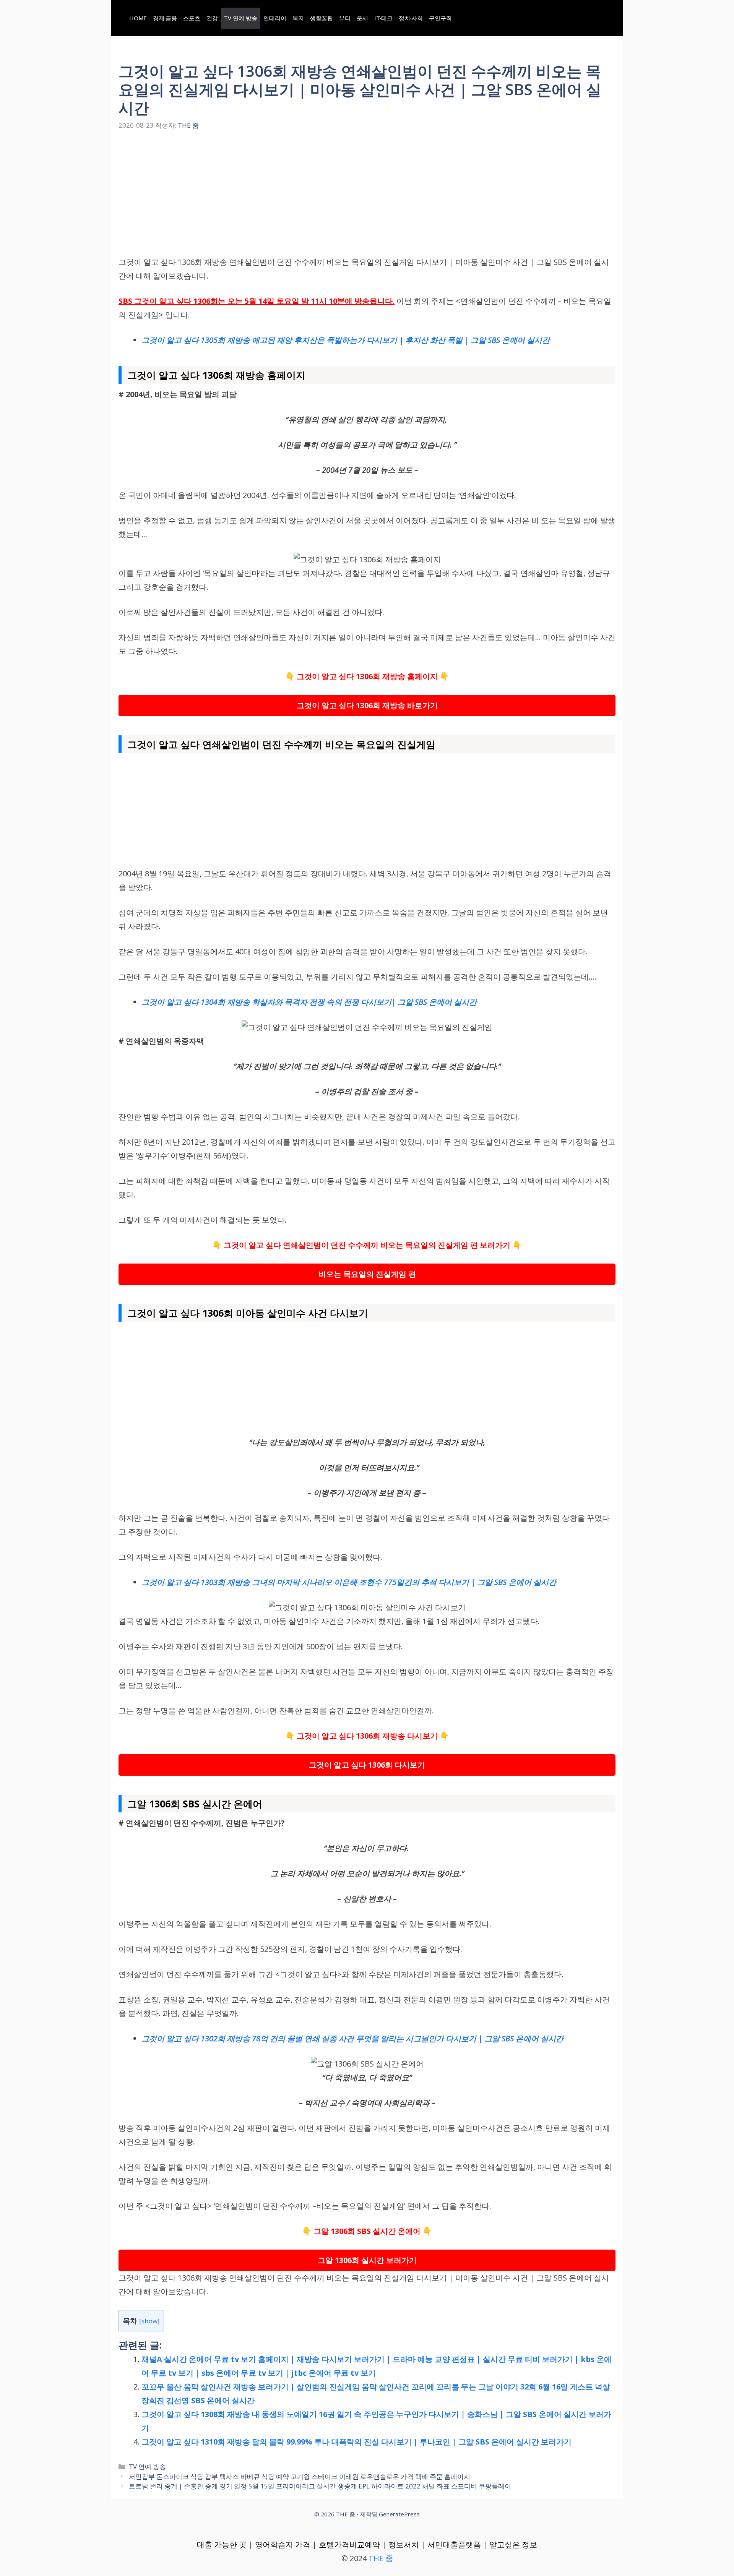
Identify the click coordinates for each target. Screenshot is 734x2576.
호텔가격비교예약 (349, 2544)
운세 (362, 18)
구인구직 (440, 18)
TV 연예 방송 (241, 18)
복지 (298, 18)
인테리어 (275, 18)
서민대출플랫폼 (454, 2544)
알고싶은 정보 (513, 2544)
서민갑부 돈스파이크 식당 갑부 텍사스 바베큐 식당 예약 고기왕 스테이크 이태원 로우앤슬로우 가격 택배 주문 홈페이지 (300, 2476)
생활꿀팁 (322, 18)
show (149, 2321)
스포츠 (192, 18)
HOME (138, 18)
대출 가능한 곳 (222, 2544)
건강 (212, 18)
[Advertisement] (367, 199)
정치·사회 (411, 18)
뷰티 (345, 18)
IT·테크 (383, 18)
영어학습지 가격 (283, 2544)
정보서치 (404, 2544)
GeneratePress (399, 2514)
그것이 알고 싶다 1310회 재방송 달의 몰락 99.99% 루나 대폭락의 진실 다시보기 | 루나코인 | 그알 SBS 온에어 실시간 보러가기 (356, 2442)
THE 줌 (381, 2558)
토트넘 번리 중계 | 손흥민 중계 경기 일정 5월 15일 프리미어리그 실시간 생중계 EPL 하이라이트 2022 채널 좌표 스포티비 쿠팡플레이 (320, 2486)
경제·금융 (165, 18)
